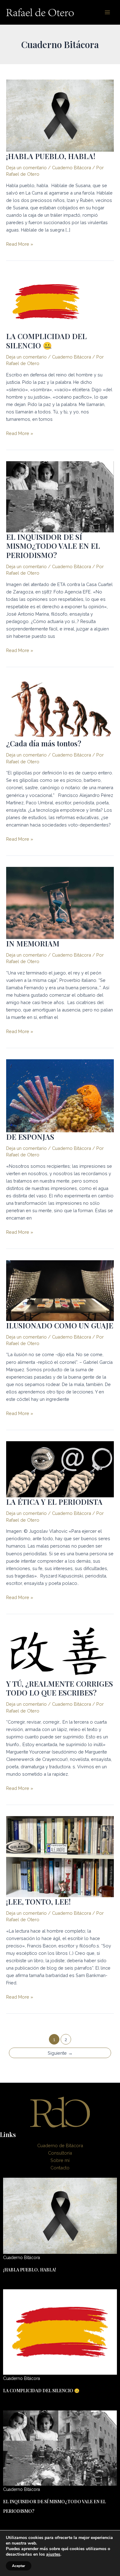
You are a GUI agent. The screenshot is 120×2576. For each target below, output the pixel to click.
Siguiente (60, 2053)
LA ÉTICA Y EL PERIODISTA (54, 1502)
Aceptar (19, 2566)
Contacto (60, 2168)
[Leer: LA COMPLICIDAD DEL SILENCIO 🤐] (46, 301)
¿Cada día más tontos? (44, 743)
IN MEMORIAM (33, 943)
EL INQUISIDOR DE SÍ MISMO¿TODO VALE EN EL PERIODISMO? (53, 546)
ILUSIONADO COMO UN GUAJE (60, 1325)
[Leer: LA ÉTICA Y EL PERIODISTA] (60, 1469)
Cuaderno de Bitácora (60, 2145)
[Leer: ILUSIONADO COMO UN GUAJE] (60, 1290)
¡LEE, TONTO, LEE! (38, 1901)
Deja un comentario (26, 168)
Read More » (20, 244)
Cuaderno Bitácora (72, 168)
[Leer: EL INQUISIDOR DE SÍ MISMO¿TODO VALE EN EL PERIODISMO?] (60, 496)
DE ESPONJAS (30, 1137)
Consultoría (60, 2153)
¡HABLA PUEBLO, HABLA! (51, 156)
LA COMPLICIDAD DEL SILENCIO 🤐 (46, 340)
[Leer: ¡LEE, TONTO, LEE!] (60, 1856)
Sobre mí (60, 2160)
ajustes (53, 2554)
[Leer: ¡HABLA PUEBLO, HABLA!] (60, 115)
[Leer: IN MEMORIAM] (60, 902)
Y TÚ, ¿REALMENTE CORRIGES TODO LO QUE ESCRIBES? (60, 1688)
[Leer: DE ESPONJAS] (60, 1095)
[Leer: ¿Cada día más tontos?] (60, 708)
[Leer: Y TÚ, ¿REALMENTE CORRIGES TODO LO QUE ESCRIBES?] (60, 1652)
